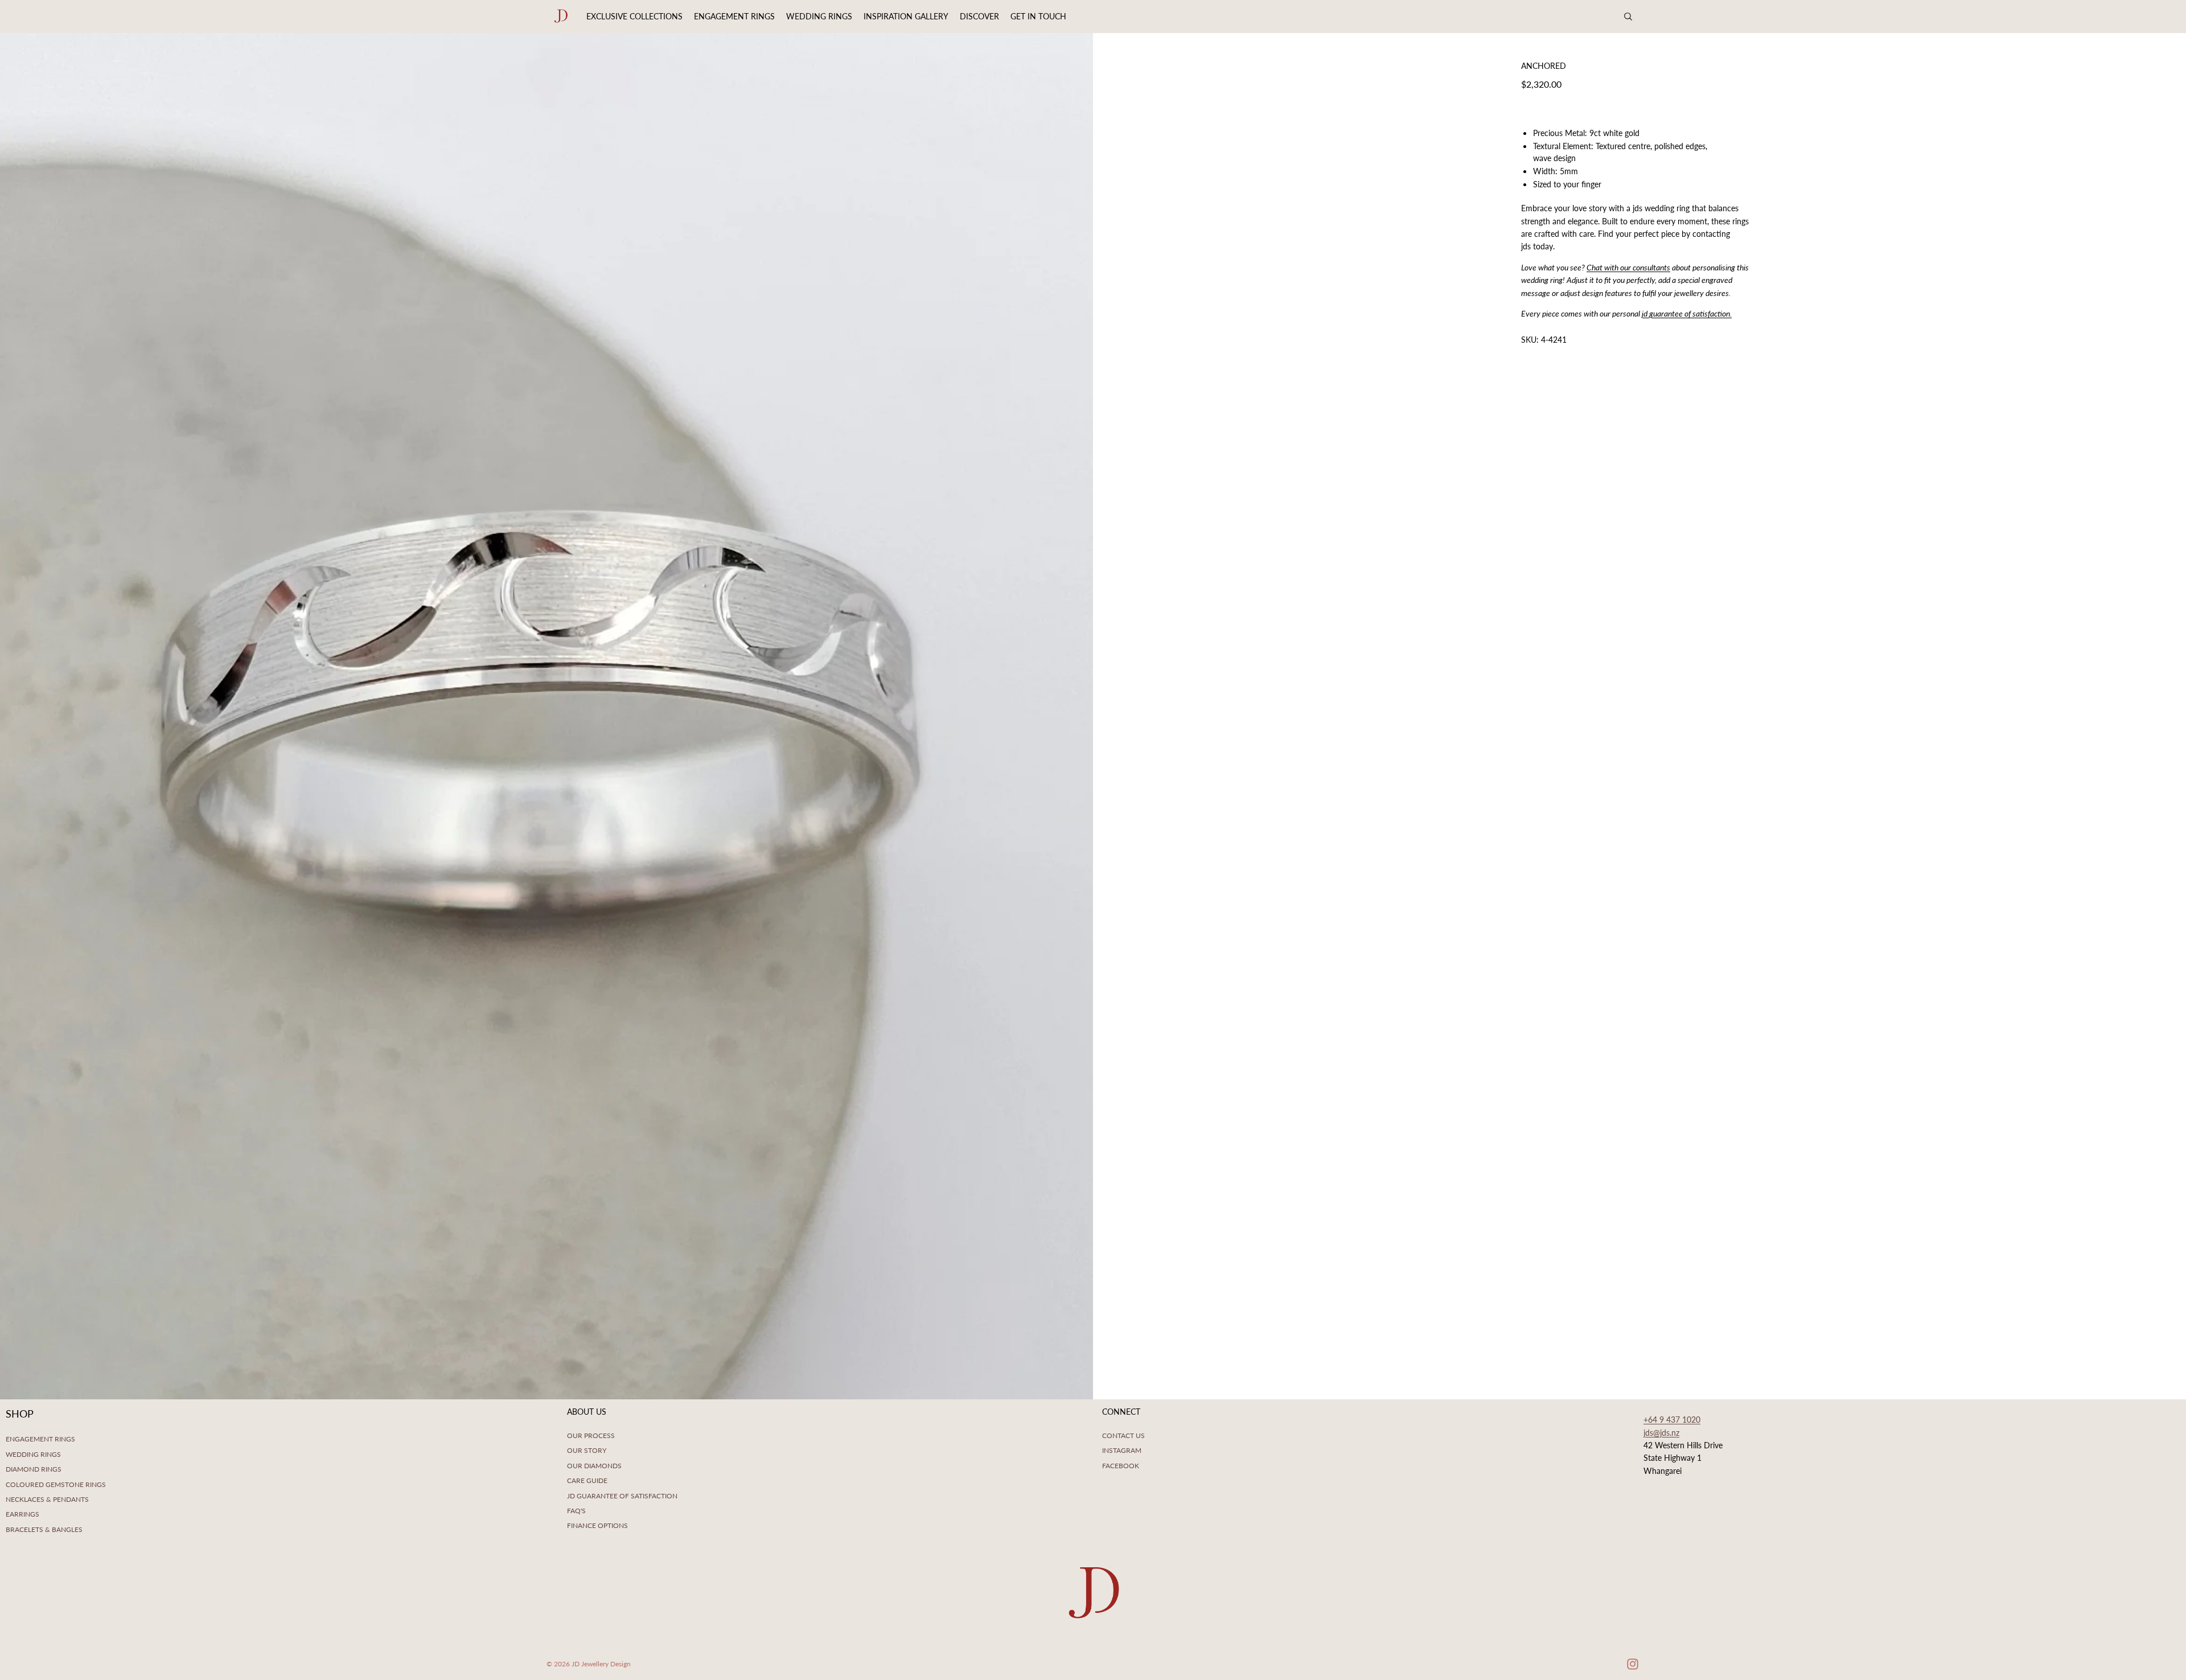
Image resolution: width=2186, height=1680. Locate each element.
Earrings (22, 1514)
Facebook (1121, 1466)
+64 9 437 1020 (1672, 1420)
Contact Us (1123, 1435)
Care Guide (587, 1480)
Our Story (587, 1450)
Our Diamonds (594, 1466)
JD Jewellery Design (601, 1664)
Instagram (1122, 1450)
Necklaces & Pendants (47, 1499)
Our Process (591, 1435)
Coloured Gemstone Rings (56, 1484)
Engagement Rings (40, 1439)
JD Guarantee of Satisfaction (622, 1496)
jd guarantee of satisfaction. (1687, 313)
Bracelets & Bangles (44, 1529)
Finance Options (597, 1525)
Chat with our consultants (1628, 267)
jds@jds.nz (1661, 1433)
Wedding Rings (33, 1454)
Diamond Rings (34, 1469)
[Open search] (1628, 17)
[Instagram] (1633, 1664)
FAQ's (576, 1511)
